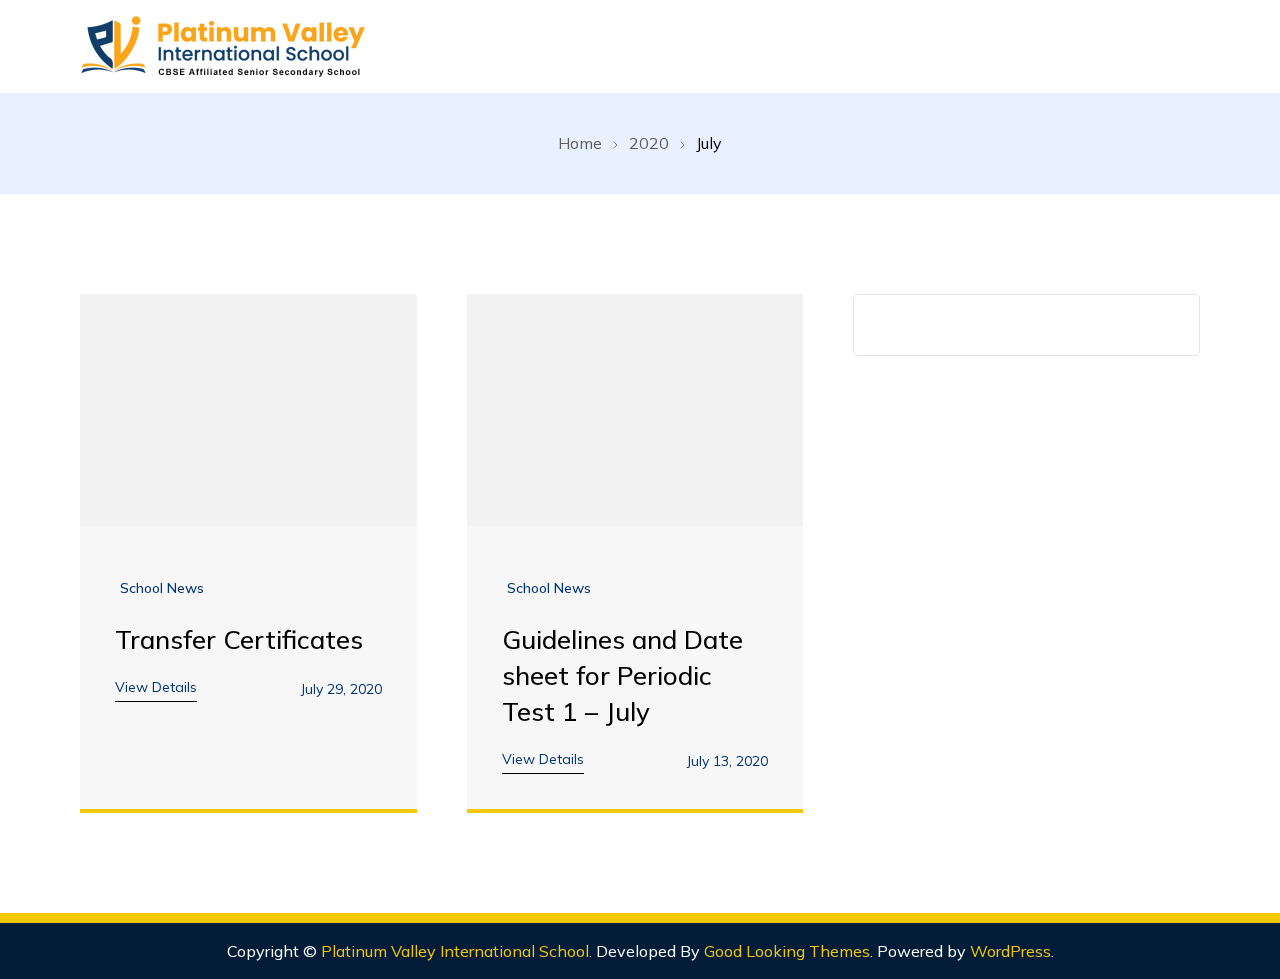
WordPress (1010, 951)
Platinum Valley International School (455, 951)
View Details (156, 687)
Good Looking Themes (787, 951)
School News (162, 588)
